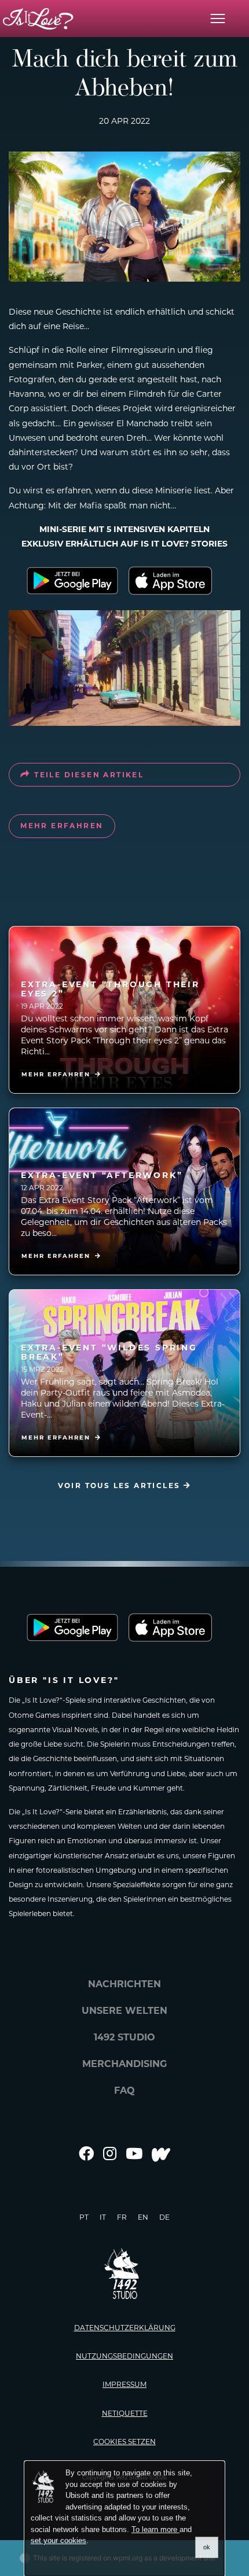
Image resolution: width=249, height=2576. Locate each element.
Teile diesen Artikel (89, 775)
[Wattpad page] (161, 2154)
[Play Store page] (72, 581)
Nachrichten (124, 1984)
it (103, 2217)
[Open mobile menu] (218, 19)
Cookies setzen (124, 2442)
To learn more (155, 2529)
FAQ (124, 2090)
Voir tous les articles (121, 1486)
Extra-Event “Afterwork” (102, 1175)
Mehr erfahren (62, 826)
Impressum (124, 2384)
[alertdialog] (124, 2519)
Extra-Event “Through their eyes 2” (110, 989)
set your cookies (58, 2540)
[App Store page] (177, 581)
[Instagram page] (110, 2154)
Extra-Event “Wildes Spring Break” (109, 1352)
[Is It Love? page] (38, 19)
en (143, 2217)
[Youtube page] (134, 2154)
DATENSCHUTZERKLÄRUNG (125, 2328)
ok (207, 2547)
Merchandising (124, 2064)
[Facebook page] (86, 2154)
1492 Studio (124, 2037)
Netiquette (125, 2413)
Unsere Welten (124, 2011)
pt (84, 2217)
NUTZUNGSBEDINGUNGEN (124, 2356)
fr (122, 2217)
